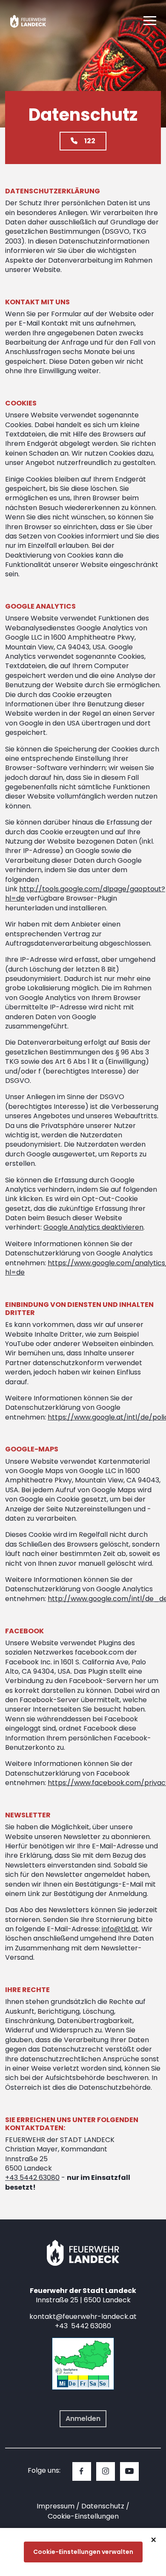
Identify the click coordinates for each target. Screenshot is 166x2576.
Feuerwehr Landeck (35, 21)
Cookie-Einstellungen (83, 2516)
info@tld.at (120, 1929)
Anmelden (83, 2419)
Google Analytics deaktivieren (93, 1227)
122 (90, 141)
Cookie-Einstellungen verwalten (83, 2552)
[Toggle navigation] (150, 21)
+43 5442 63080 (32, 2178)
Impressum (56, 2506)
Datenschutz (103, 2506)
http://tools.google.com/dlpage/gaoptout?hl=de (85, 894)
